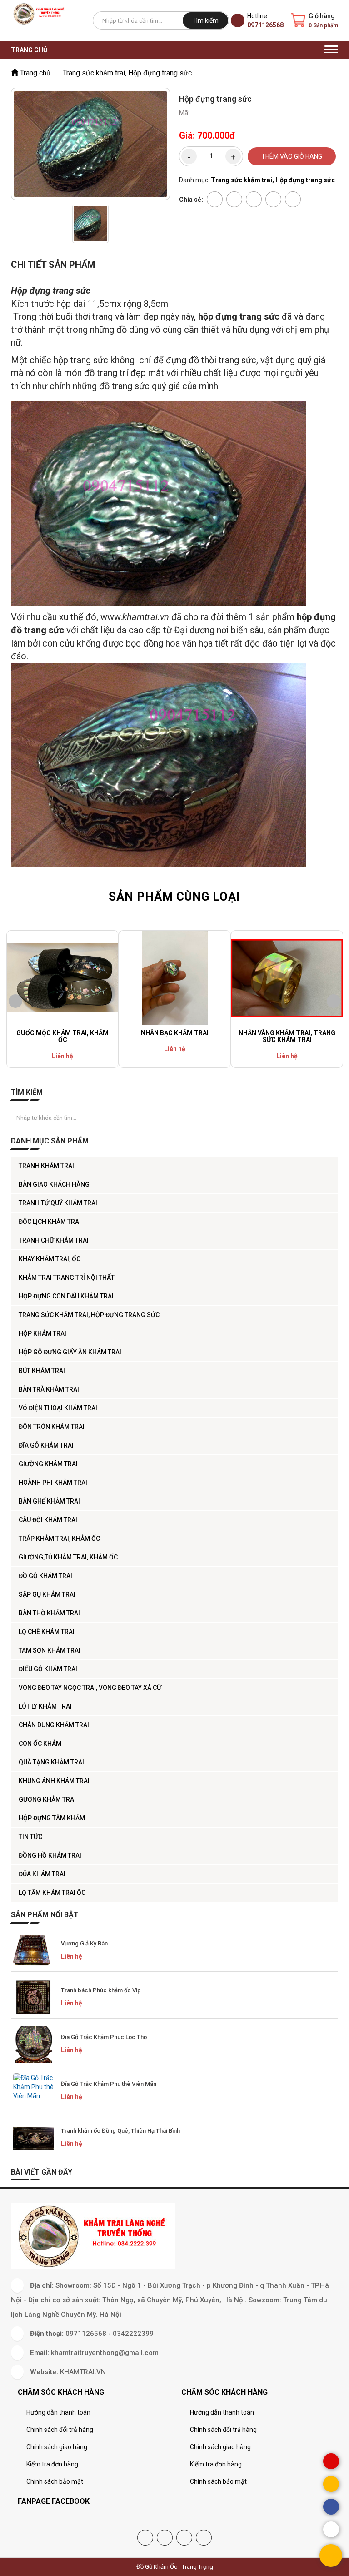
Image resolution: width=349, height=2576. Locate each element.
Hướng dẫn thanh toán (58, 2412)
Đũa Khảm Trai (42, 1874)
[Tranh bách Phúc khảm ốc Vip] (34, 1998)
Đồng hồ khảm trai (50, 1855)
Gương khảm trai (47, 1799)
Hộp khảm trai (42, 1333)
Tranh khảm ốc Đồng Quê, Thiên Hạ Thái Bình (120, 2131)
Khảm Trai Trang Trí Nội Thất (67, 1278)
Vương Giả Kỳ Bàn (84, 1943)
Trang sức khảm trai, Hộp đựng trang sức (89, 1315)
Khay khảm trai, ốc (50, 1259)
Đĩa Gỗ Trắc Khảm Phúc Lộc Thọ (104, 2037)
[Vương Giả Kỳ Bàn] (34, 1951)
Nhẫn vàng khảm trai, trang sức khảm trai (287, 1036)
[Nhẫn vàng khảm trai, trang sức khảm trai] (287, 978)
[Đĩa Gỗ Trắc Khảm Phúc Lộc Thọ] (34, 2045)
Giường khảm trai (48, 1464)
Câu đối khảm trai (48, 1520)
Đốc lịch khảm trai (50, 1222)
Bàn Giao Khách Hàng (54, 1184)
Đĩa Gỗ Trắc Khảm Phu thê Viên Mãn (109, 2084)
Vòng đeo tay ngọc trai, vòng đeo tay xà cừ (90, 1688)
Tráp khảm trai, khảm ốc (59, 1539)
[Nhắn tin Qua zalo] (331, 2529)
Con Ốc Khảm (40, 1744)
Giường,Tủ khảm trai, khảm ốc (68, 1557)
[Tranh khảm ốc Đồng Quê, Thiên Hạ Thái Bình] (34, 2138)
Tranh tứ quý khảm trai (58, 1203)
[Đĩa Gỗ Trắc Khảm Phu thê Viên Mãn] (34, 2091)
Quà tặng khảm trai (51, 1762)
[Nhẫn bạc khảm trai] (175, 978)
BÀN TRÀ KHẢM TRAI (49, 1389)
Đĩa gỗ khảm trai (46, 1445)
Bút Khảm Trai (42, 1371)
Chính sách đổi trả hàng (60, 2430)
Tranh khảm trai (46, 1166)
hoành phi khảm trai (53, 1483)
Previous (15, 1001)
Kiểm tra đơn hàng (52, 2464)
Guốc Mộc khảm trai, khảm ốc (62, 1036)
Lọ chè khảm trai (47, 1632)
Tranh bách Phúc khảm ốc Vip (101, 1990)
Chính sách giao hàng (57, 2447)
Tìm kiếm (205, 20)
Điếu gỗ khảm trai (48, 1669)
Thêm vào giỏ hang (292, 156)
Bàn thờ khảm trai (49, 1613)
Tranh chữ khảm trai (54, 1240)
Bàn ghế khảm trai (49, 1501)
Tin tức (30, 1837)
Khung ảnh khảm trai (54, 1781)
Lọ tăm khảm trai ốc (52, 1893)
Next (334, 1001)
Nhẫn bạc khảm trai (175, 1033)
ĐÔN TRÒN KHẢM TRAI (52, 1427)
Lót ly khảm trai (45, 1706)
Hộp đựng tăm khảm (52, 1818)
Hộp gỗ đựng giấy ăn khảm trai (70, 1352)
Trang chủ (29, 50)
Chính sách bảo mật (55, 2481)
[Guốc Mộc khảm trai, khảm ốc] (62, 978)
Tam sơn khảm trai (50, 1650)
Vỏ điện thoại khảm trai (58, 1408)
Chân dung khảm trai (54, 1725)
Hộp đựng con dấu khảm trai (66, 1296)
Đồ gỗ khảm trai (45, 1576)
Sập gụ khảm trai (47, 1594)
